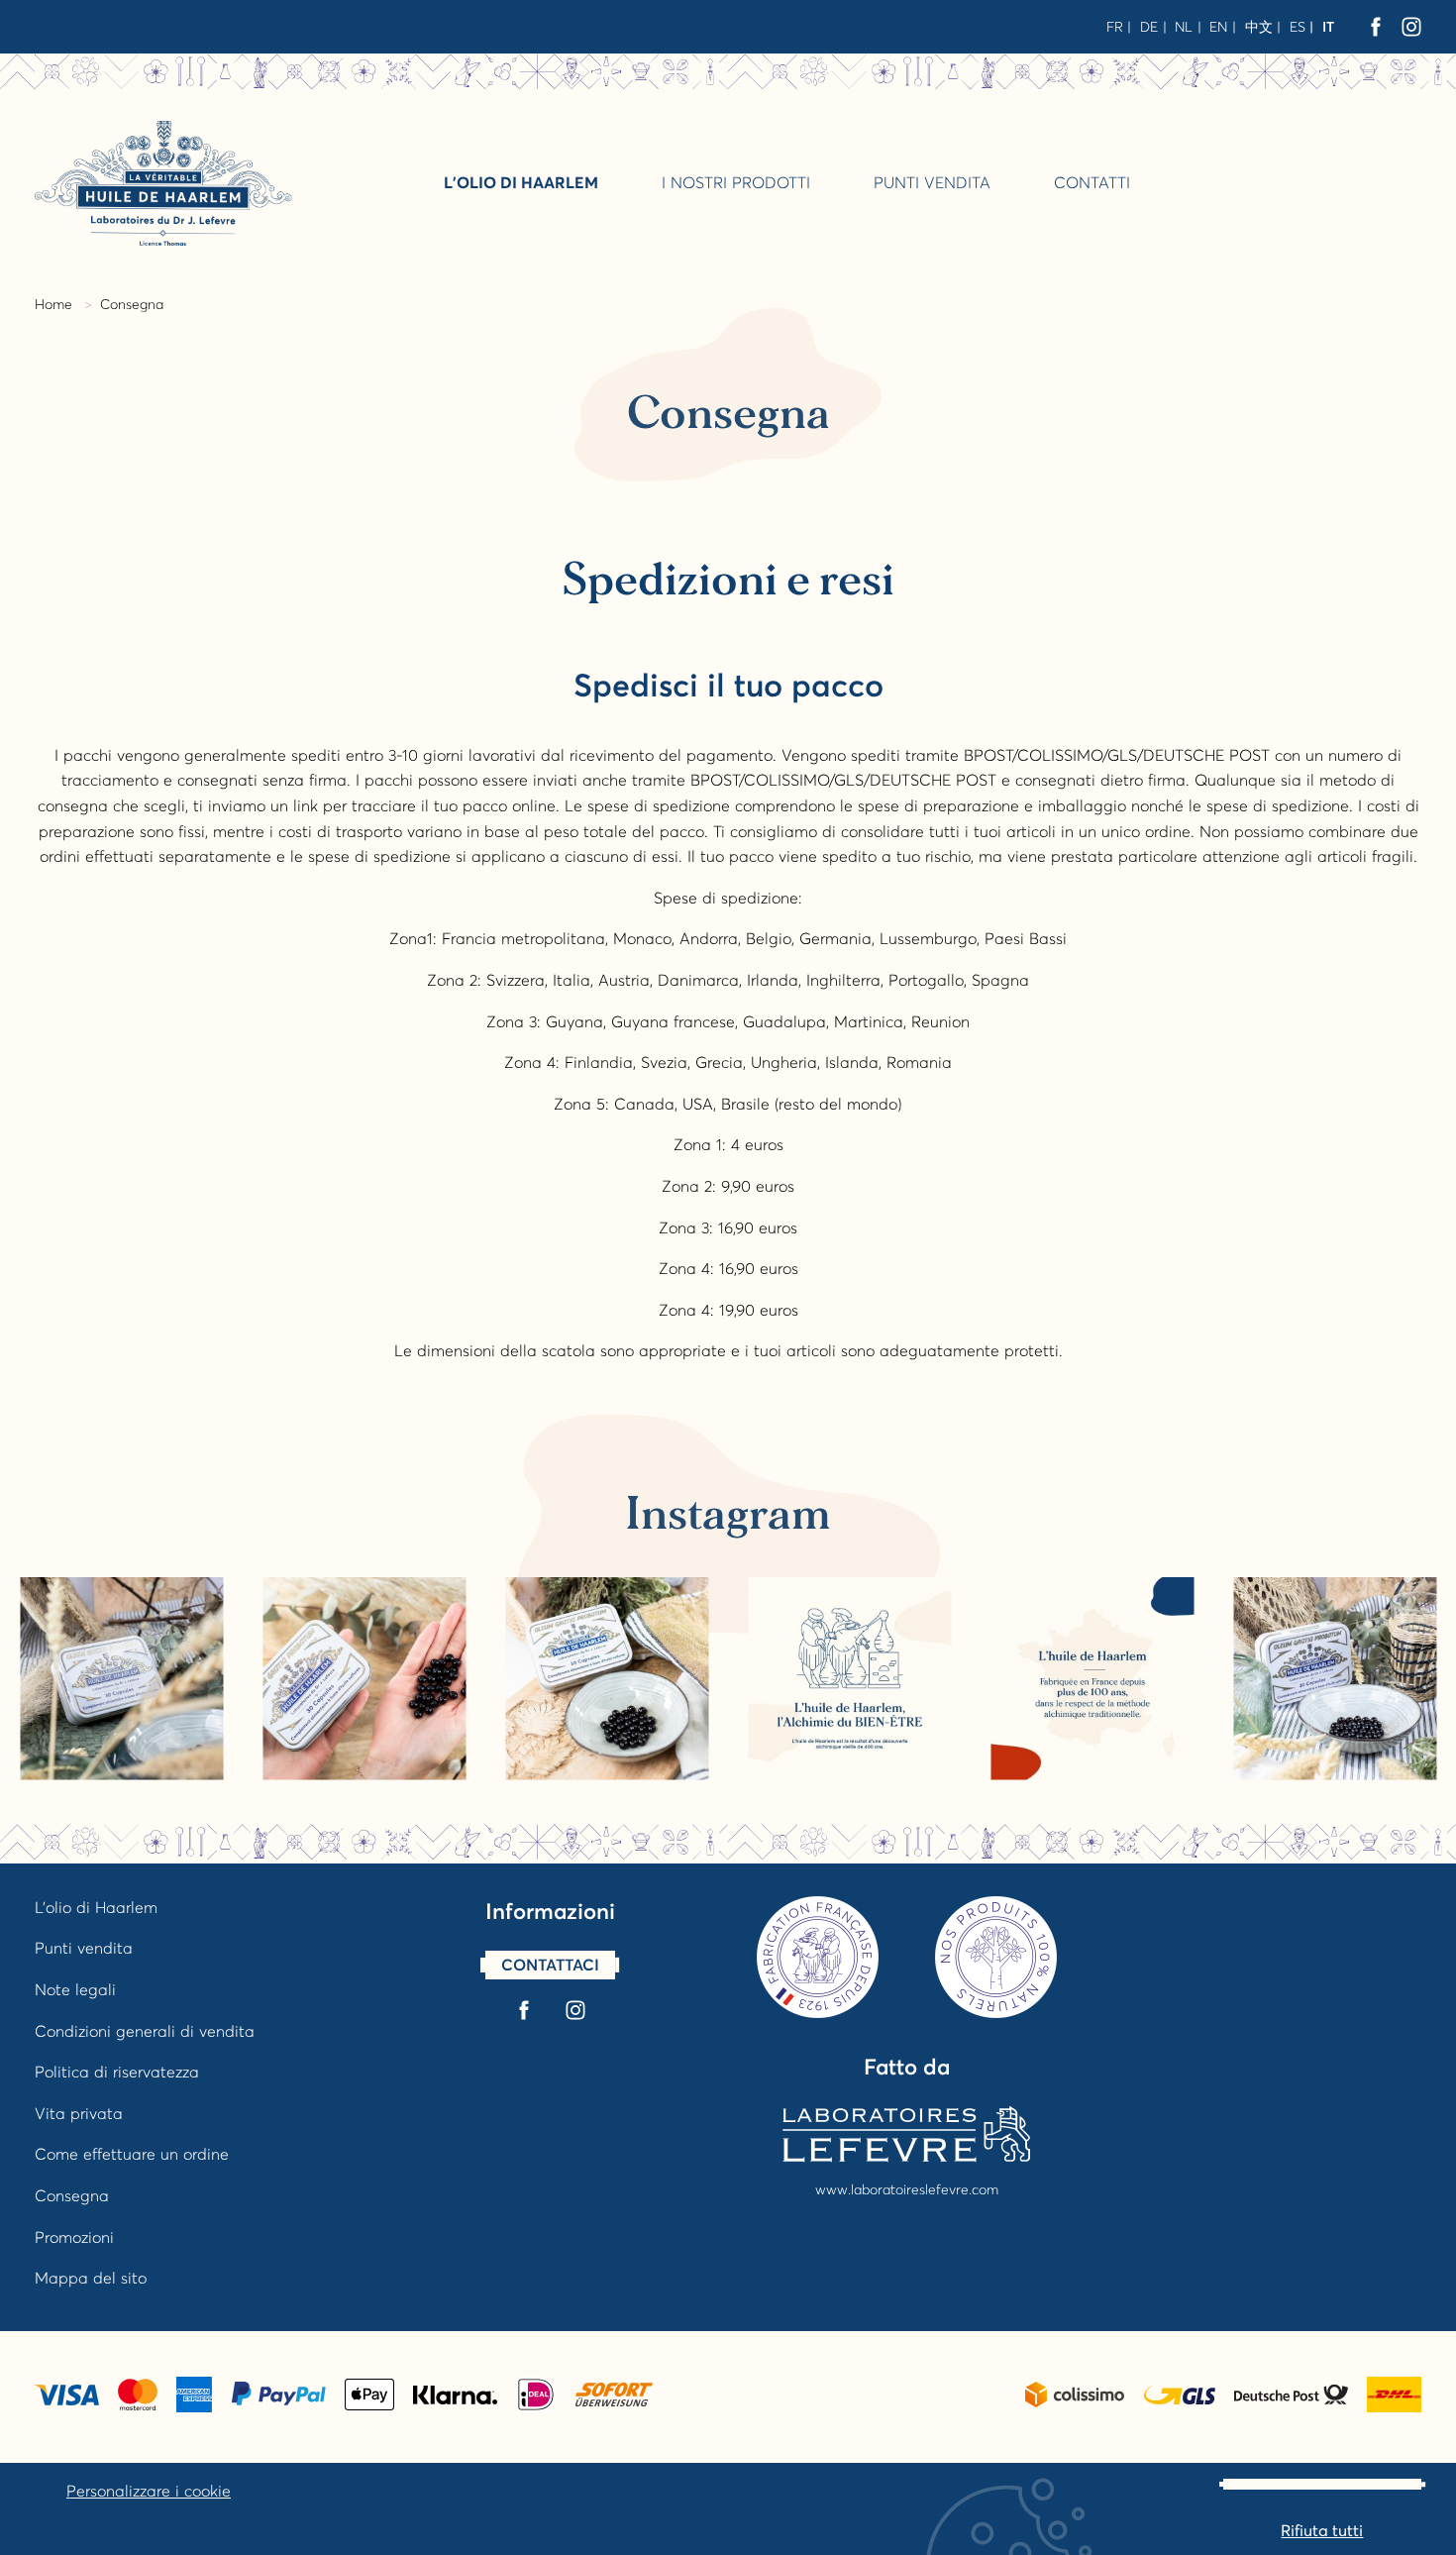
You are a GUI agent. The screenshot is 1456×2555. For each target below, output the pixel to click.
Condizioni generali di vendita (145, 2031)
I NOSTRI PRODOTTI (736, 182)
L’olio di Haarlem (521, 182)
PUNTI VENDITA (932, 182)
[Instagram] (1411, 26)
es (1298, 27)
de (1149, 27)
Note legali (75, 1989)
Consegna (72, 2195)
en (1218, 27)
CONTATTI (1092, 182)
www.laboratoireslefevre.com (907, 2189)
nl (1184, 27)
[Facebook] (1376, 26)
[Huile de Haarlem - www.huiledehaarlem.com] (163, 183)
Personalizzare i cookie (149, 2491)
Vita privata (79, 2113)
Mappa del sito (91, 2278)
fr (1115, 27)
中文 (1259, 27)
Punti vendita (84, 1948)
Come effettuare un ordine (132, 2154)
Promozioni (74, 2237)
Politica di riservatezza (117, 2072)
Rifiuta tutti (1322, 2530)
